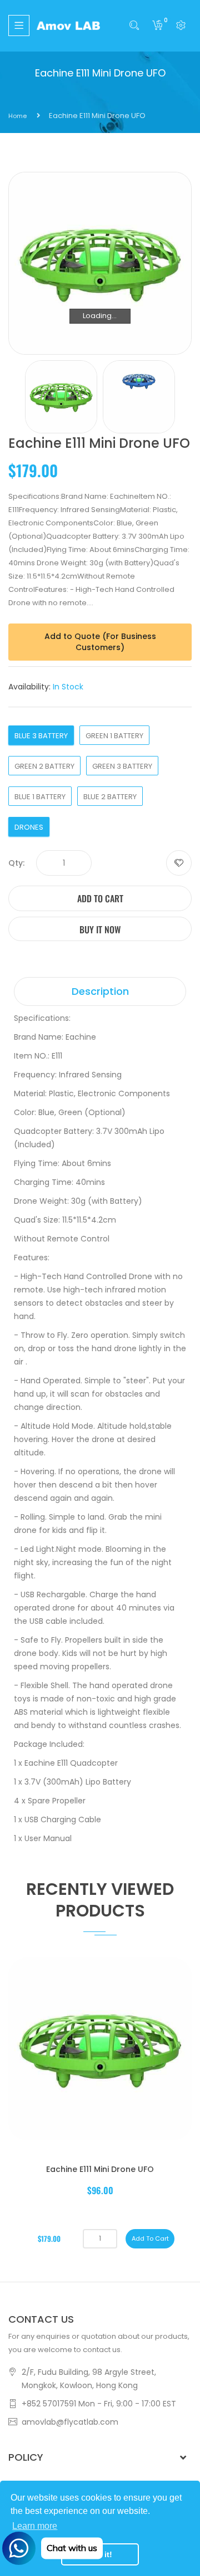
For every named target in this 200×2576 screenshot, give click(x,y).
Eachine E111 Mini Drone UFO (100, 2169)
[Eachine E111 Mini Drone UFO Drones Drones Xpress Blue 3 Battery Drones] (61, 397)
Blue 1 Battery (40, 797)
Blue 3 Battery (41, 736)
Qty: (16, 863)
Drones (29, 827)
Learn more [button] (35, 2526)
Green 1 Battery (114, 736)
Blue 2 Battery (110, 797)
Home (17, 116)
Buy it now (100, 929)
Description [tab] (100, 991)
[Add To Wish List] (179, 863)
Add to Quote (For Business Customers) (100, 642)
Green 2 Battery (44, 766)
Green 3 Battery (122, 766)
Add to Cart (100, 898)
